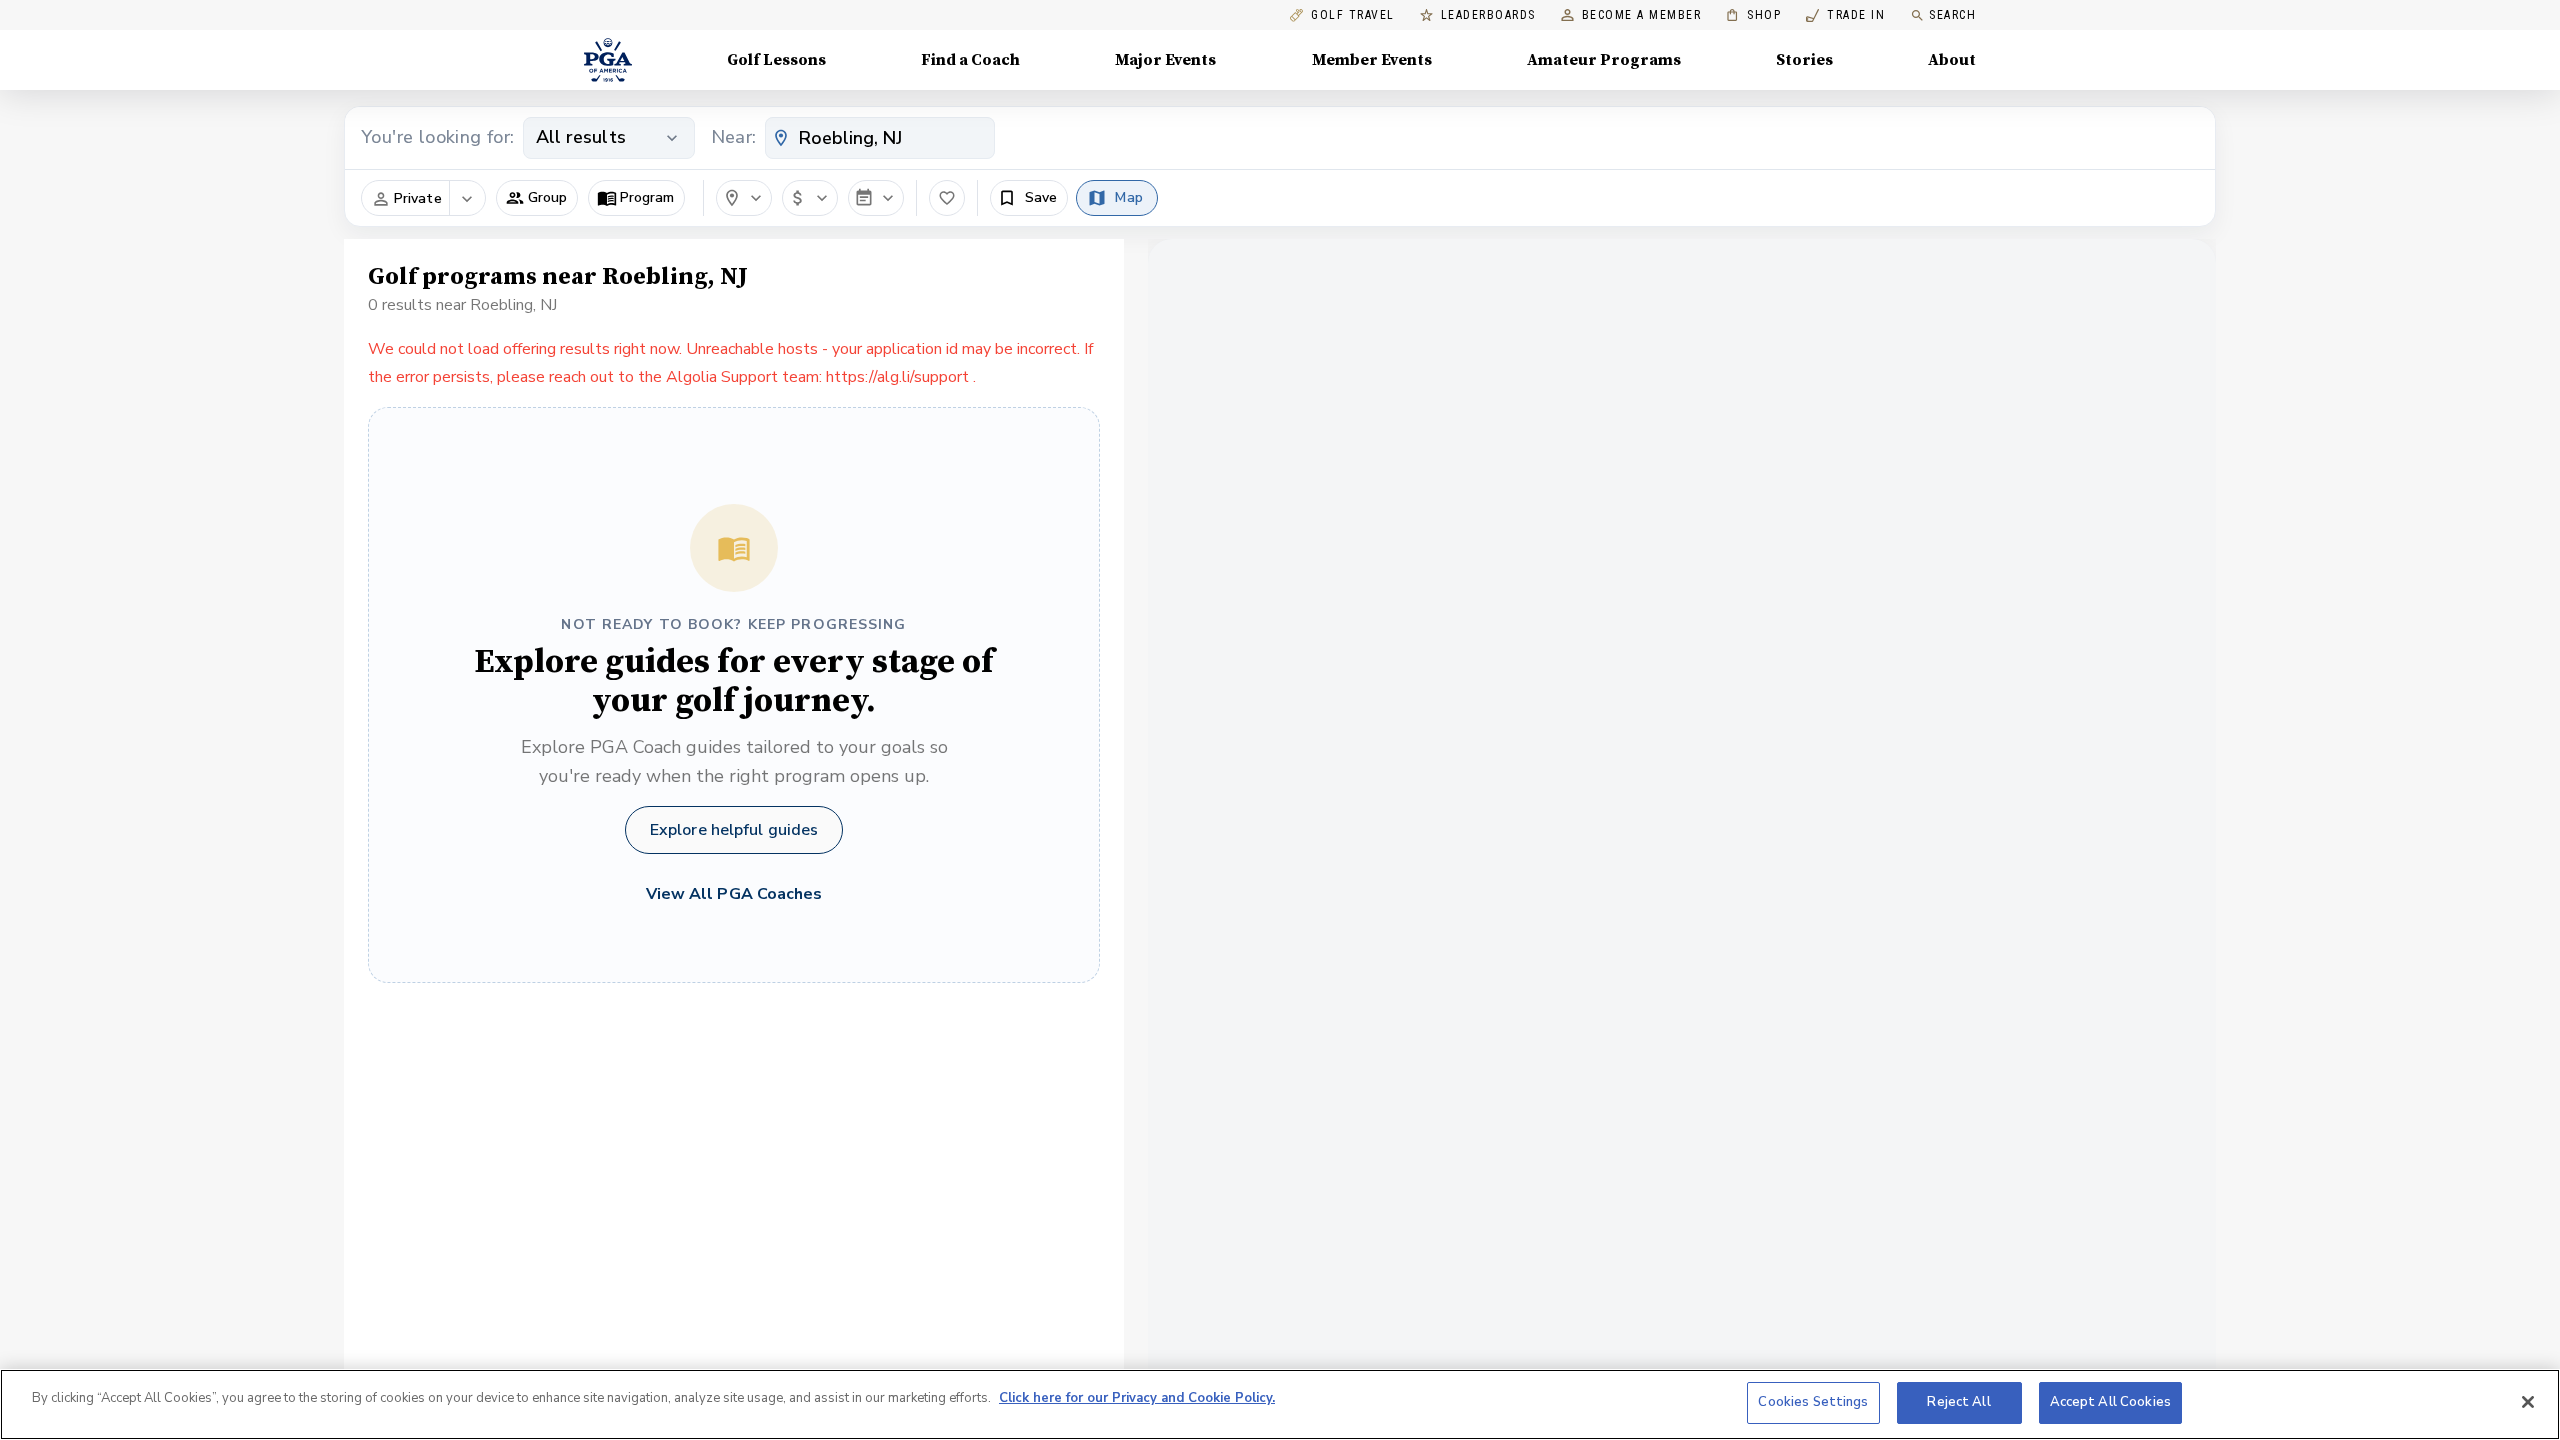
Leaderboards (1488, 15)
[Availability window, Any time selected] (876, 198)
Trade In (1845, 15)
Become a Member (1642, 15)
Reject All (1958, 1402)
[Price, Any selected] (810, 198)
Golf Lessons (776, 60)
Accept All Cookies (2110, 1402)
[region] (1280, 1404)
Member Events (1372, 60)
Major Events (1165, 60)
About (1952, 60)
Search (1952, 15)
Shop (1753, 15)
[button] (537, 198)
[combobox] (880, 138)
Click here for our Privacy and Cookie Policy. (1137, 1398)
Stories (1804, 60)
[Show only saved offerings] (947, 198)
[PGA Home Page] (608, 60)
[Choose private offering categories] (467, 199)
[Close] (2528, 1402)
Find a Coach (970, 60)
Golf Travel (1353, 15)
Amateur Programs (1604, 60)
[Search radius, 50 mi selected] (744, 198)
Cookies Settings (1813, 1402)
